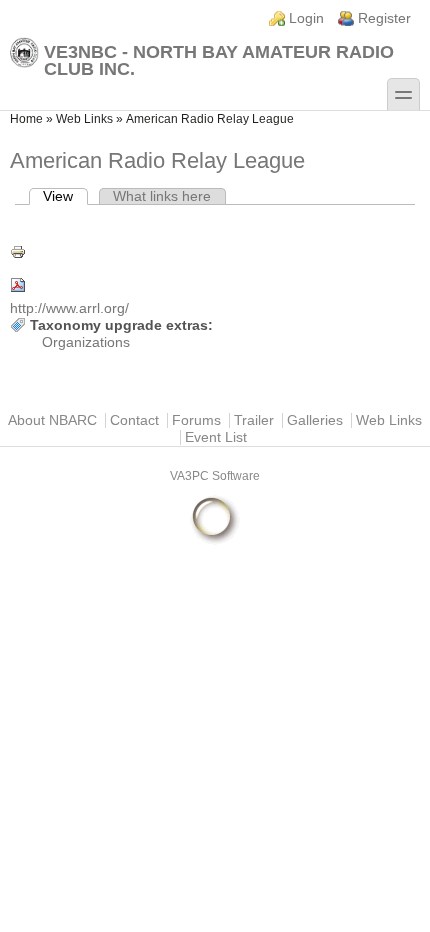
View (65, 196)
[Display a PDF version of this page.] (215, 285)
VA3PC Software (215, 476)
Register (384, 18)
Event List (216, 437)
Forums (196, 420)
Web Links (84, 119)
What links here (162, 196)
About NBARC (52, 420)
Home (26, 119)
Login (306, 18)
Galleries (315, 420)
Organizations (86, 342)
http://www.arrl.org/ (69, 308)
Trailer (254, 420)
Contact (134, 420)
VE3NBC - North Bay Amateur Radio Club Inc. (219, 60)
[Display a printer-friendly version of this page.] (215, 252)
